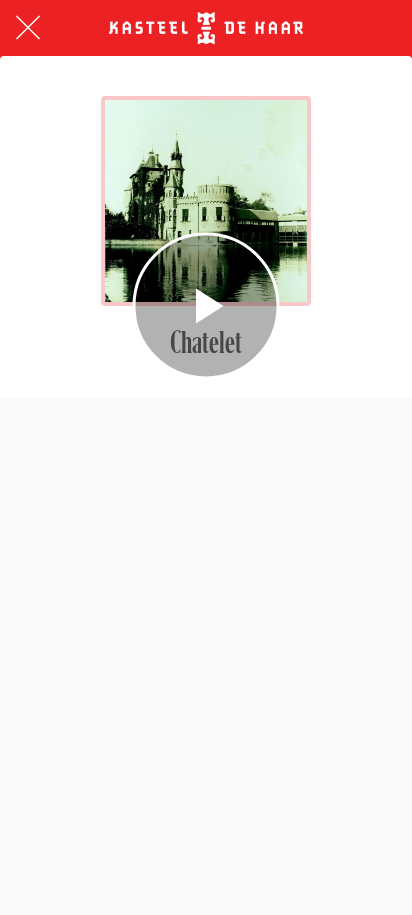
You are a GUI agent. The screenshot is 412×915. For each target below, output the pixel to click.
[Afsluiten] (28, 28)
